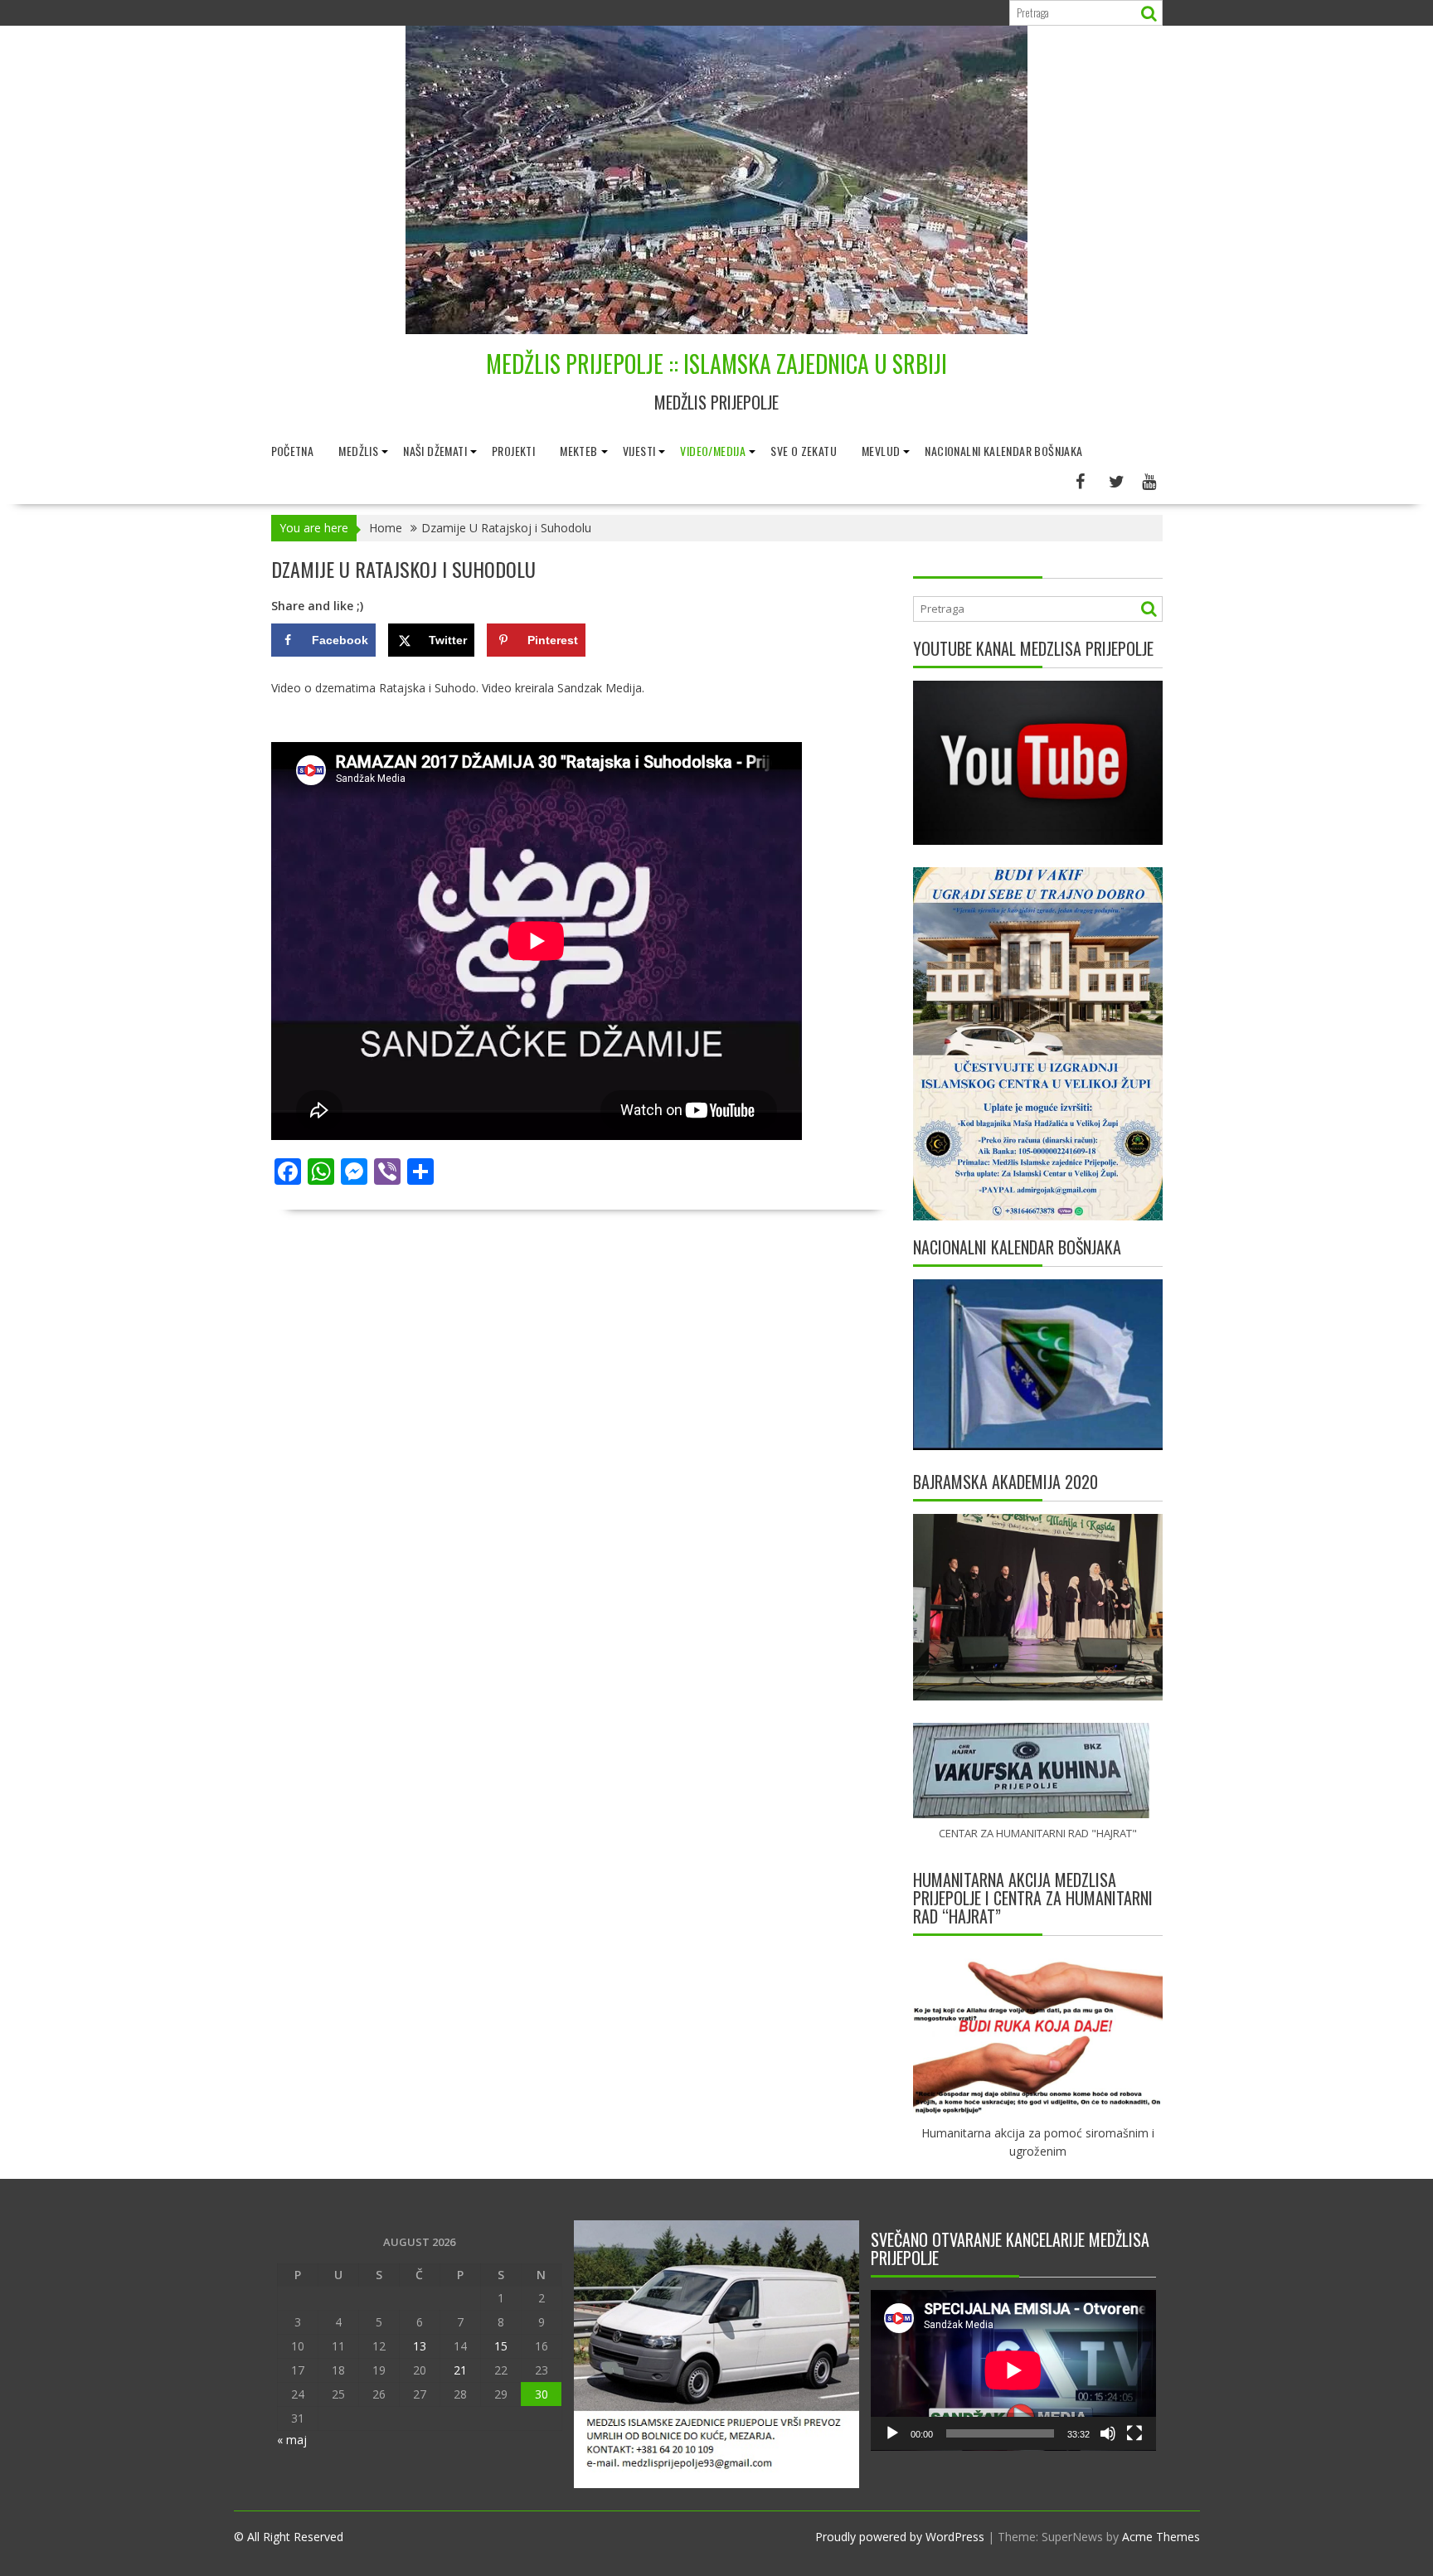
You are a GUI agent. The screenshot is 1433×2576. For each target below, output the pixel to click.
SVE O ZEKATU (804, 451)
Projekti (513, 451)
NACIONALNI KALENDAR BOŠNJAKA (1003, 451)
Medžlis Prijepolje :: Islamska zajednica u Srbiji (716, 364)
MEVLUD (881, 451)
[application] (1013, 2370)
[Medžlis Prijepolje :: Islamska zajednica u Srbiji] (716, 330)
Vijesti (639, 451)
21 (460, 2370)
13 (420, 2346)
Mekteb (578, 451)
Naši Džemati (435, 451)
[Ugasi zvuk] (1108, 2433)
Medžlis (358, 451)
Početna (293, 451)
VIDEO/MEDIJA (713, 451)
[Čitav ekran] (1134, 2433)
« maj (292, 2440)
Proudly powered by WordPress (900, 2537)
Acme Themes (1161, 2537)
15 (501, 2346)
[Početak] (892, 2433)
